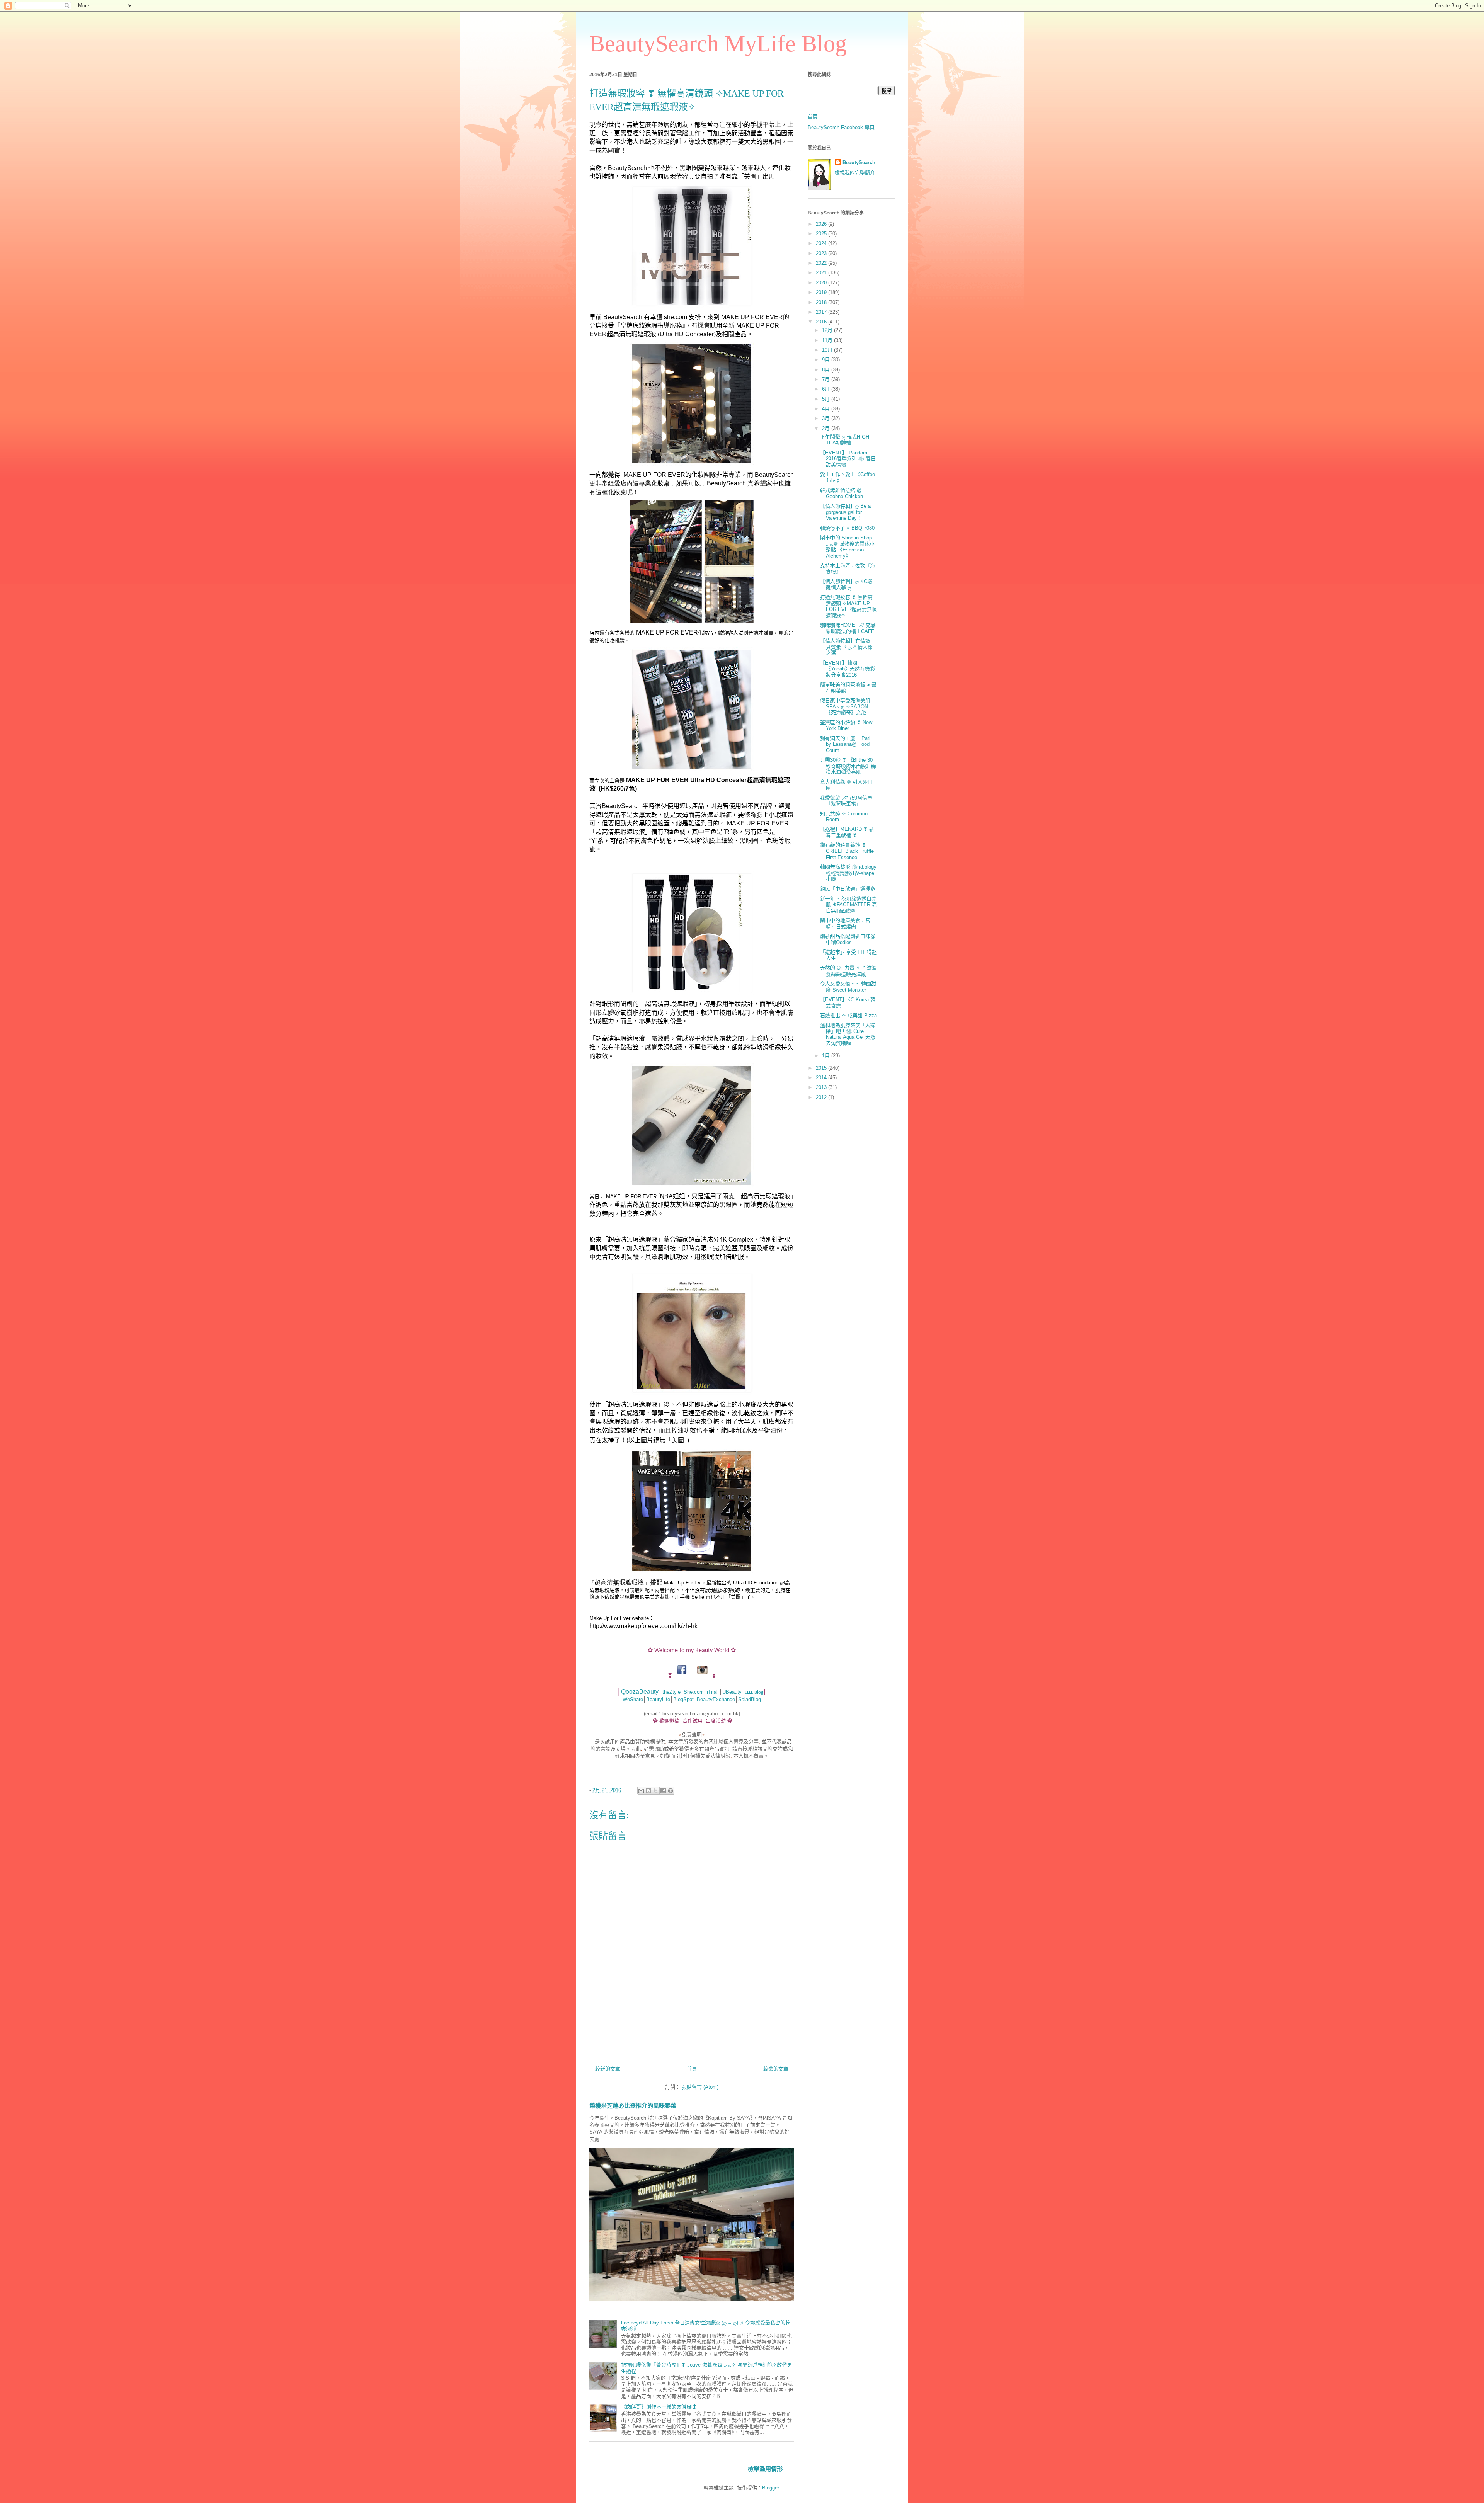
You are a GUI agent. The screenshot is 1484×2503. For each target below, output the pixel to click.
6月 (827, 389)
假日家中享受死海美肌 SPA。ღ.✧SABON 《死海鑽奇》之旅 (845, 706)
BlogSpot (683, 1699)
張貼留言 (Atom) (700, 2087)
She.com (694, 1692)
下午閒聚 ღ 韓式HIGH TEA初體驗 (845, 440)
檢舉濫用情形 (765, 2469)
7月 (827, 379)
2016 (822, 322)
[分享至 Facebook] (663, 1791)
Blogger (770, 2488)
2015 (822, 1068)
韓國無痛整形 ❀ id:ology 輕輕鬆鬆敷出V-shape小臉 (848, 873)
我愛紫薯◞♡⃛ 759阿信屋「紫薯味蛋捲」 (846, 801)
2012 (822, 1097)
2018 (822, 302)
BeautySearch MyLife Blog (718, 44)
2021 (822, 273)
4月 (827, 409)
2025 (822, 234)
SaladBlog (750, 1699)
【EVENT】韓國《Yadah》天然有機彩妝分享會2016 (848, 669)
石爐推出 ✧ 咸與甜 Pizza (848, 1015)
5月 (827, 399)
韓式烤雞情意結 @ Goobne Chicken (842, 493)
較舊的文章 (776, 2069)
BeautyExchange (716, 1699)
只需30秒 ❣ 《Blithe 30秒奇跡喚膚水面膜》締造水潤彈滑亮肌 (848, 766)
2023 (822, 253)
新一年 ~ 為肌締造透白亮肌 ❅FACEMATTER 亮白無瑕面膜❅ (848, 905)
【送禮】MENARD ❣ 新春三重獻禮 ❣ (847, 832)
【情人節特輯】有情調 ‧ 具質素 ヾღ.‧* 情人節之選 (847, 647)
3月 (827, 418)
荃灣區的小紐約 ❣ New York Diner (846, 726)
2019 (822, 292)
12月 (828, 330)
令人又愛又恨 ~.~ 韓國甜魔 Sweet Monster (848, 987)
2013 (822, 1087)
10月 (828, 350)
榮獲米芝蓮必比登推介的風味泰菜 (633, 2106)
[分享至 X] (656, 1791)
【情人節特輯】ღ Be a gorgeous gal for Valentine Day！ (845, 512)
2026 (822, 224)
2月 (827, 428)
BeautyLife (658, 1699)
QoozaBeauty (640, 1692)
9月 (827, 360)
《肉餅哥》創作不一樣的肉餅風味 (659, 2407)
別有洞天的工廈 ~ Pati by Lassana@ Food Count (845, 744)
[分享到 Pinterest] (671, 1791)
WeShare (633, 1699)
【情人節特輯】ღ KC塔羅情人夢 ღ (846, 584)
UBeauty (732, 1692)
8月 (827, 370)
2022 (822, 263)
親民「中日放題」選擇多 (848, 889)
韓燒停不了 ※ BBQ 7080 (847, 528)
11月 (828, 340)
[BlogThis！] (648, 1791)
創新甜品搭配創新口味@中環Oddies (848, 939)
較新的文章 (608, 2069)
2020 (822, 283)
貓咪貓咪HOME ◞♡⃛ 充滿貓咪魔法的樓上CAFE (848, 628)
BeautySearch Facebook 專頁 (841, 127)
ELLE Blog (754, 1692)
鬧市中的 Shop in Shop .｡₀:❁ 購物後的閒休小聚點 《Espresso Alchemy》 (847, 547)
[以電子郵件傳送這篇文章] (641, 1791)
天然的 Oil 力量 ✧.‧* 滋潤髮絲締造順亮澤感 (848, 971)
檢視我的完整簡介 (855, 173)
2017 (822, 312)
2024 (822, 243)
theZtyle (671, 1692)
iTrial (712, 1692)
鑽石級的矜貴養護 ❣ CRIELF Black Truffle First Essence (847, 851)
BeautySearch (859, 162)
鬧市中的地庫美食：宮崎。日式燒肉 (845, 923)
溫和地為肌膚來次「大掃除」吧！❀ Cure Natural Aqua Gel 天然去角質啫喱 (848, 1034)
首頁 (692, 2069)
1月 (827, 1056)
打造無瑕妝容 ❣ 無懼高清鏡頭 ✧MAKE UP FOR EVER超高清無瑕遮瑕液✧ (848, 606)
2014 (822, 1078)
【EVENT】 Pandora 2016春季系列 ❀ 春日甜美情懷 (848, 459)
